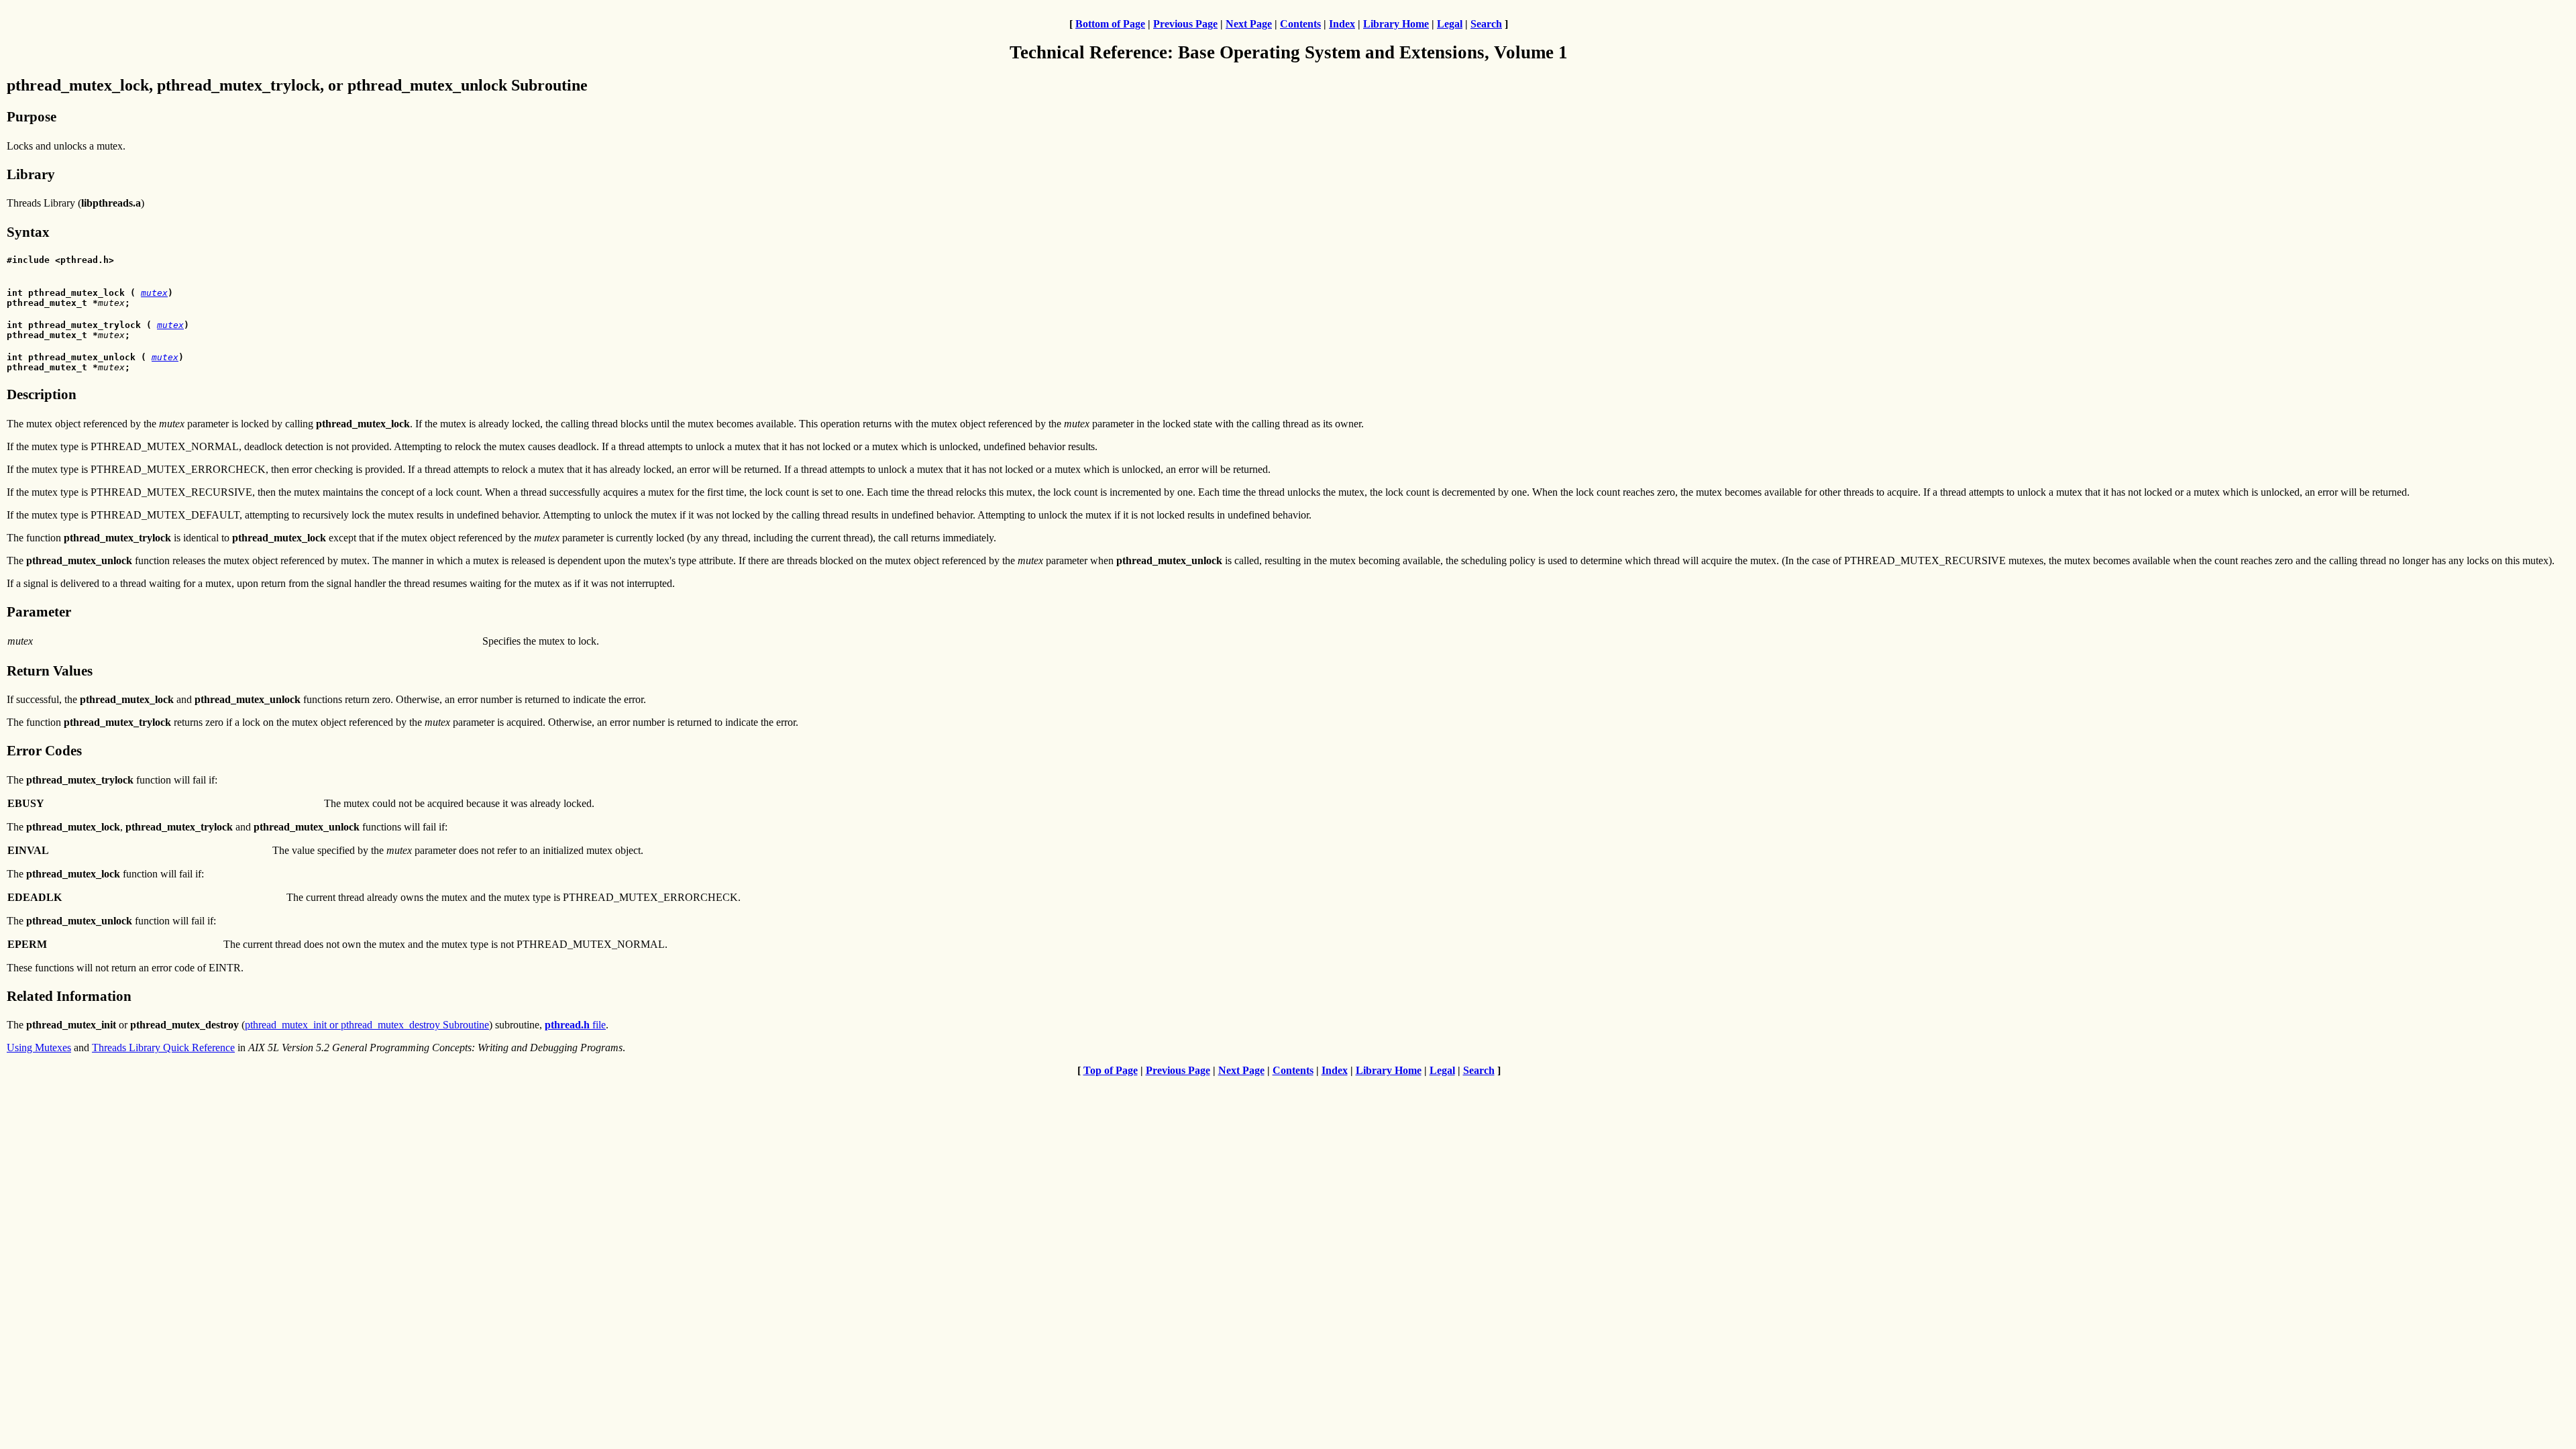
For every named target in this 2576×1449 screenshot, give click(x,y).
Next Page (1249, 24)
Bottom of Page (1110, 24)
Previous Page (1185, 24)
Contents (1300, 24)
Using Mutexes (39, 1048)
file (575, 1025)
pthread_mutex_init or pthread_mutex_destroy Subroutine (367, 1025)
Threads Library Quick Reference (163, 1048)
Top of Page (1111, 1070)
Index (1342, 24)
